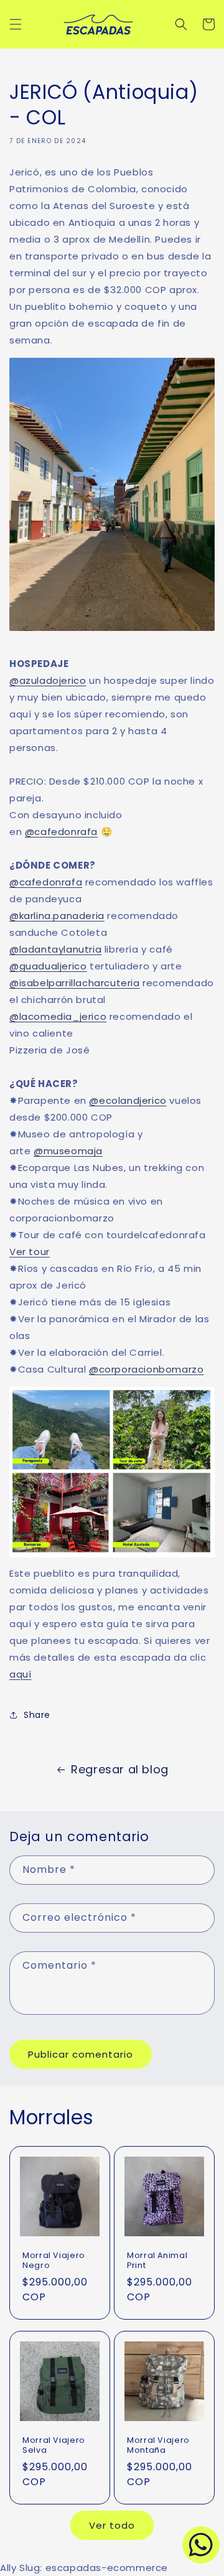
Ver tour (30, 1252)
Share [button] (37, 1715)
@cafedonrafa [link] (61, 832)
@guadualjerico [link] (48, 966)
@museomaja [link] (68, 1151)
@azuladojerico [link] (48, 680)
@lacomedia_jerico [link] (58, 1016)
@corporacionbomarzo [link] (146, 1369)
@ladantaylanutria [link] (55, 949)
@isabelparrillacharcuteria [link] (75, 983)
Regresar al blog (120, 1769)
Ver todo (112, 2525)
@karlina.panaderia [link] (57, 916)
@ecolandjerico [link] (128, 1100)
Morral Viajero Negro (54, 2261)
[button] (16, 24)
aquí (20, 1674)
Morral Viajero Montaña (158, 2445)
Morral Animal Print (157, 2261)
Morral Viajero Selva (54, 2445)
